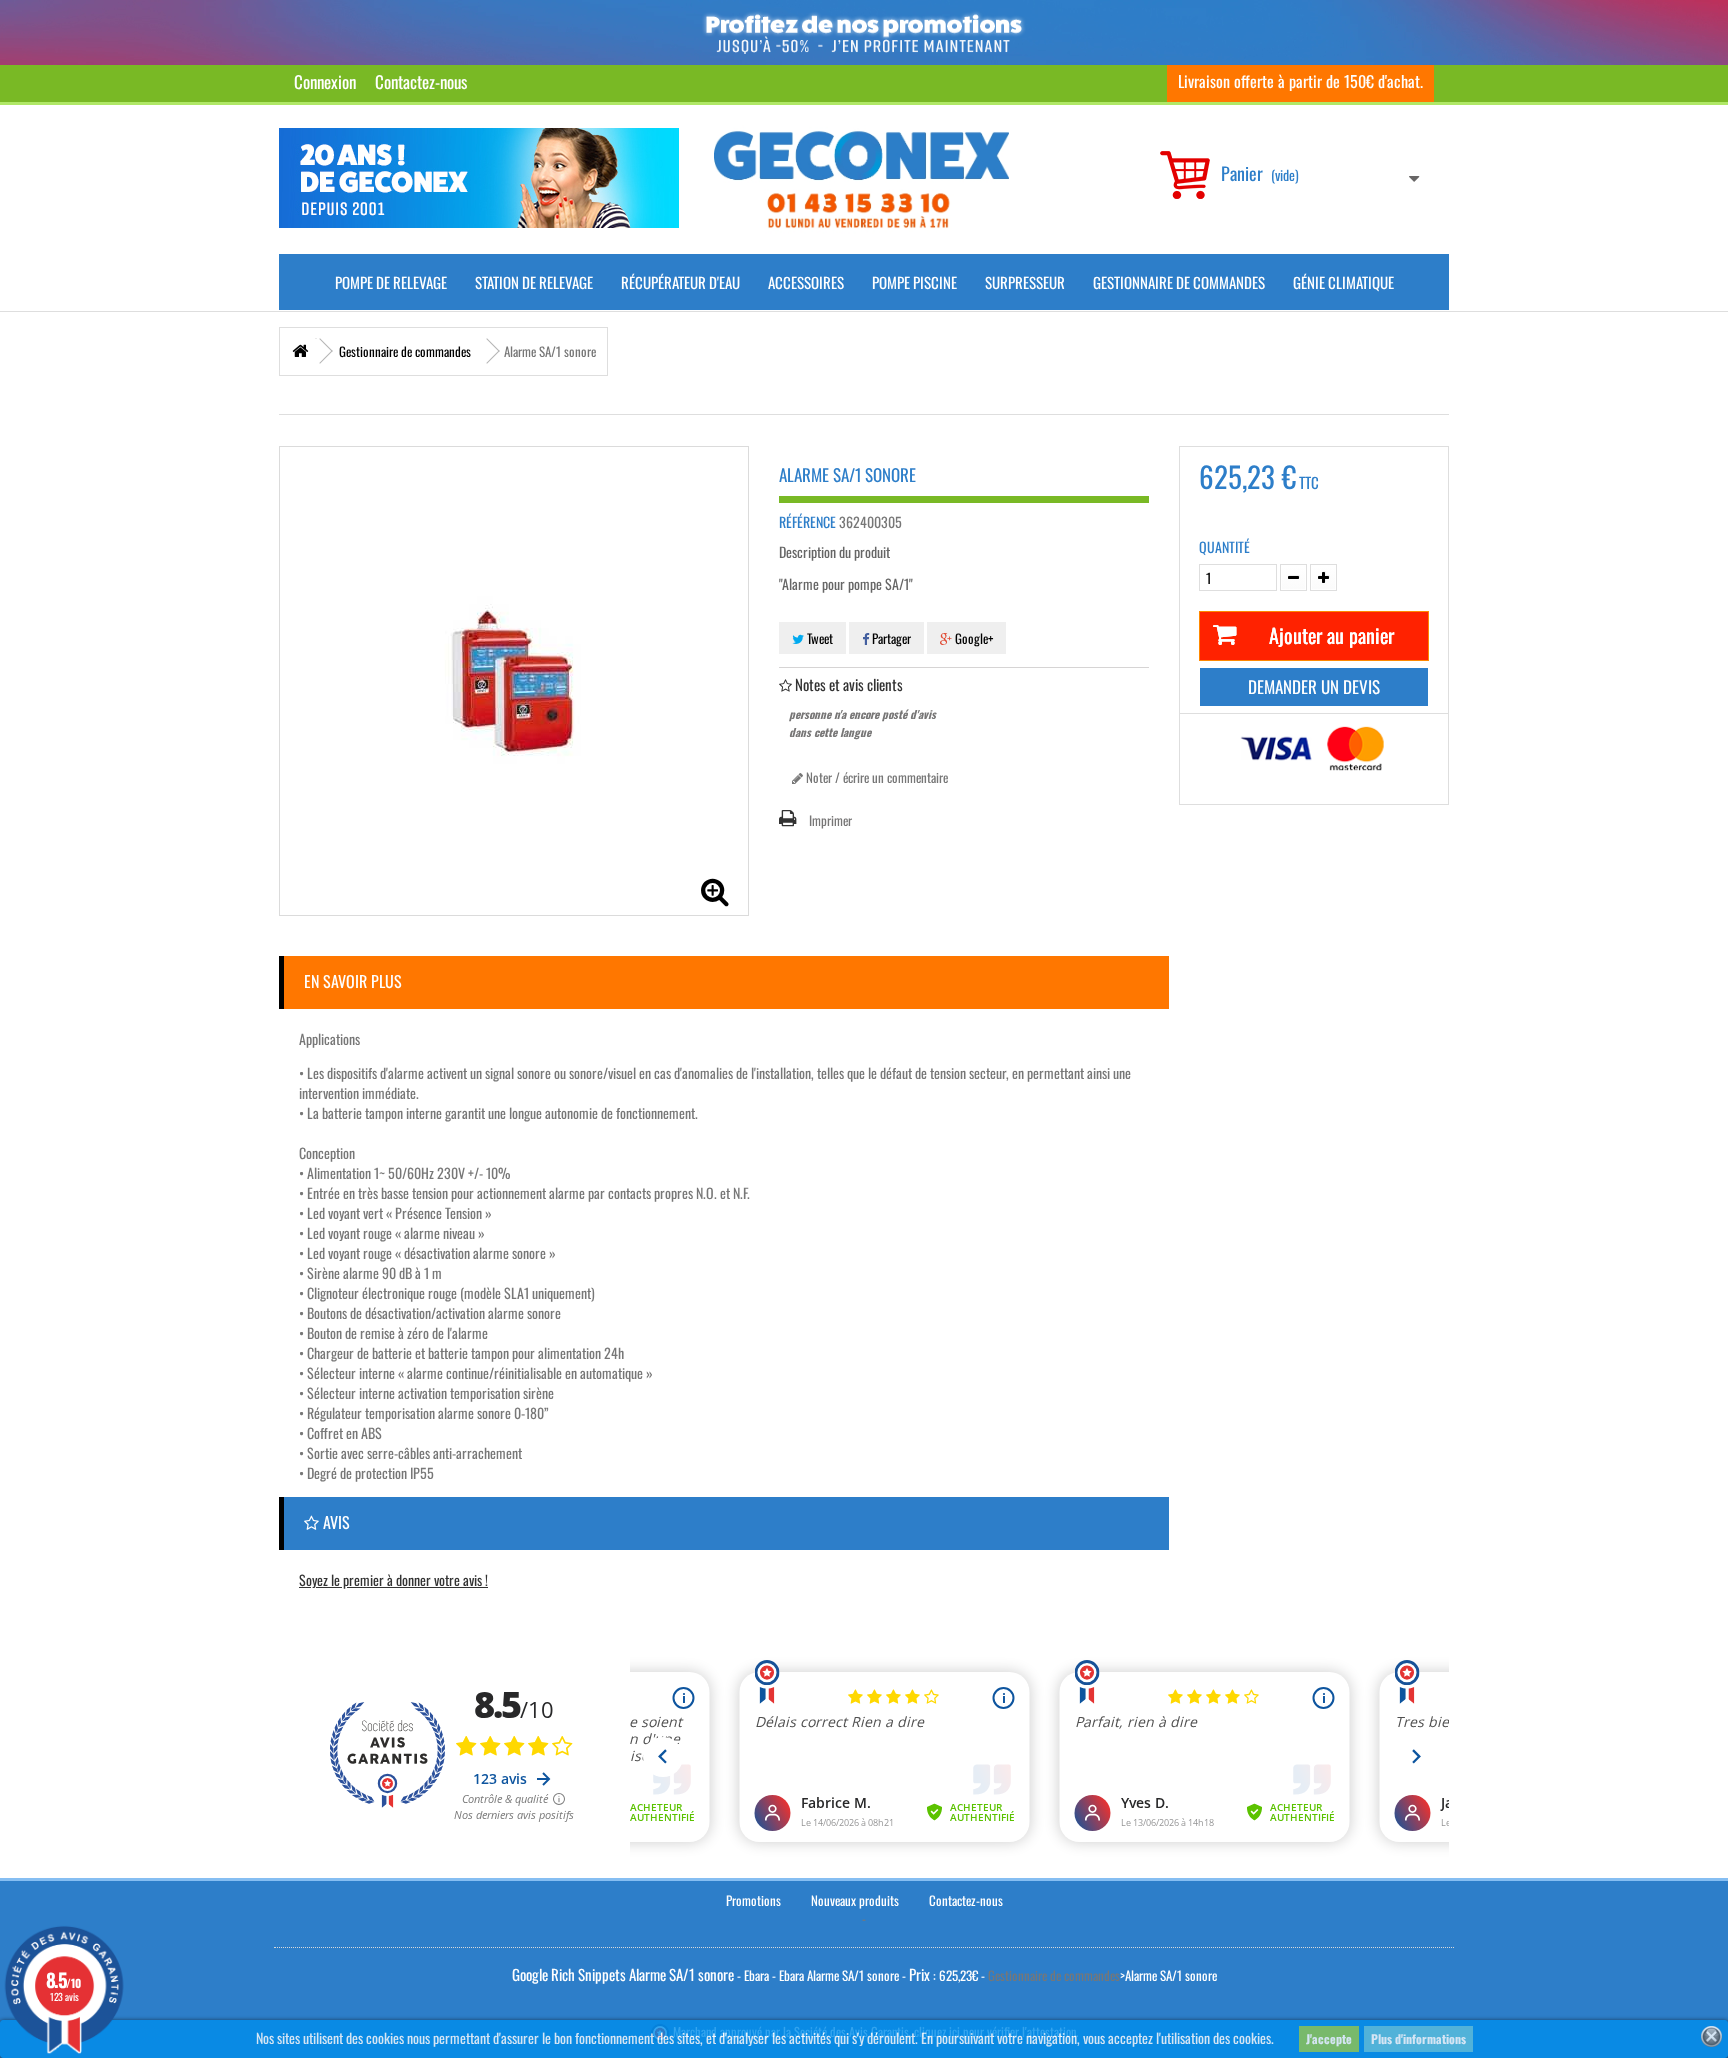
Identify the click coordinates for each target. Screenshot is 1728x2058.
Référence (807, 522)
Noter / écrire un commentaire (875, 777)
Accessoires (806, 282)
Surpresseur (1025, 282)
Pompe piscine (914, 282)
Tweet (818, 638)
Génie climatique (1343, 282)
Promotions (753, 1900)
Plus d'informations (1418, 2038)
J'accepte (1329, 2038)
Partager (890, 638)
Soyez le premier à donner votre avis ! (393, 1579)
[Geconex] (861, 179)
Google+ (972, 638)
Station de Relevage (534, 282)
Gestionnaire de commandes (1179, 282)
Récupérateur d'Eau (680, 282)
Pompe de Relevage (391, 282)
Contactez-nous (421, 81)
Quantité (1224, 547)
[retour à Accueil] (300, 351)
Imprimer (830, 820)
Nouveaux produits (855, 1900)
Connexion (325, 81)
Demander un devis (1314, 686)
